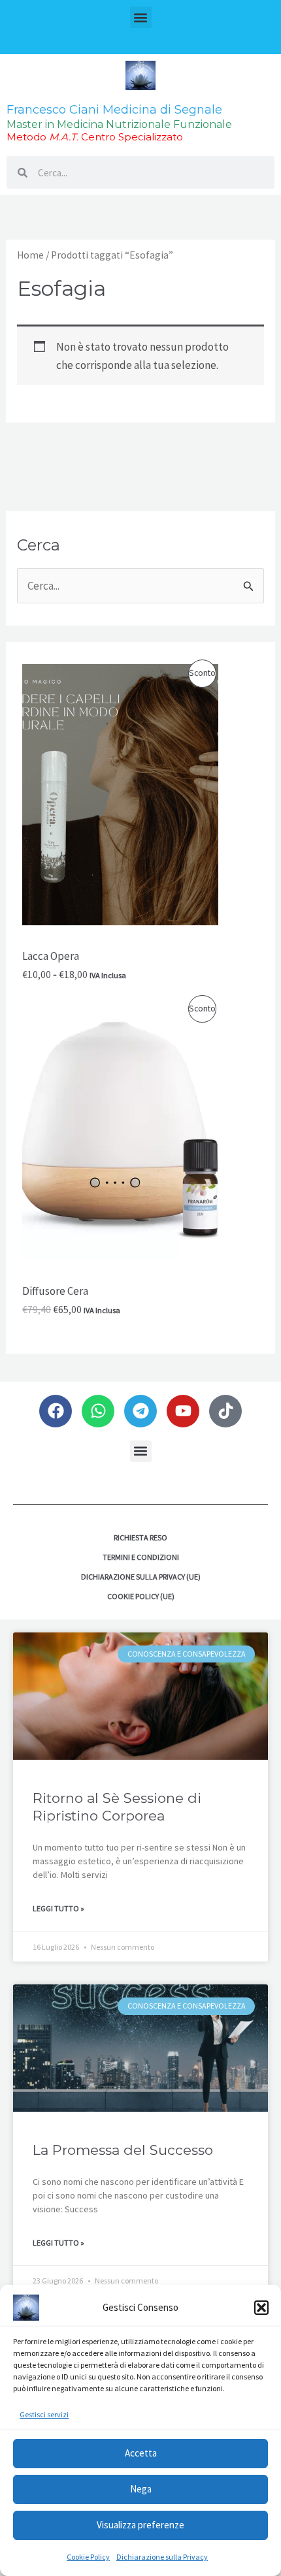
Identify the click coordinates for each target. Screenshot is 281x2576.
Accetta (141, 2453)
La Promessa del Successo (123, 2150)
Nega (141, 2489)
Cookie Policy (88, 2557)
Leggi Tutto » (58, 1908)
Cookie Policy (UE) (141, 1596)
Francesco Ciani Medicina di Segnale (114, 110)
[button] (261, 2308)
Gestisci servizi (44, 2414)
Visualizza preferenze (140, 2525)
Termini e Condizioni (141, 1557)
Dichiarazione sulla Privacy (162, 2557)
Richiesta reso (140, 1537)
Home (30, 255)
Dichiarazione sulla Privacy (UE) (141, 1577)
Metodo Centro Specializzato (95, 137)
